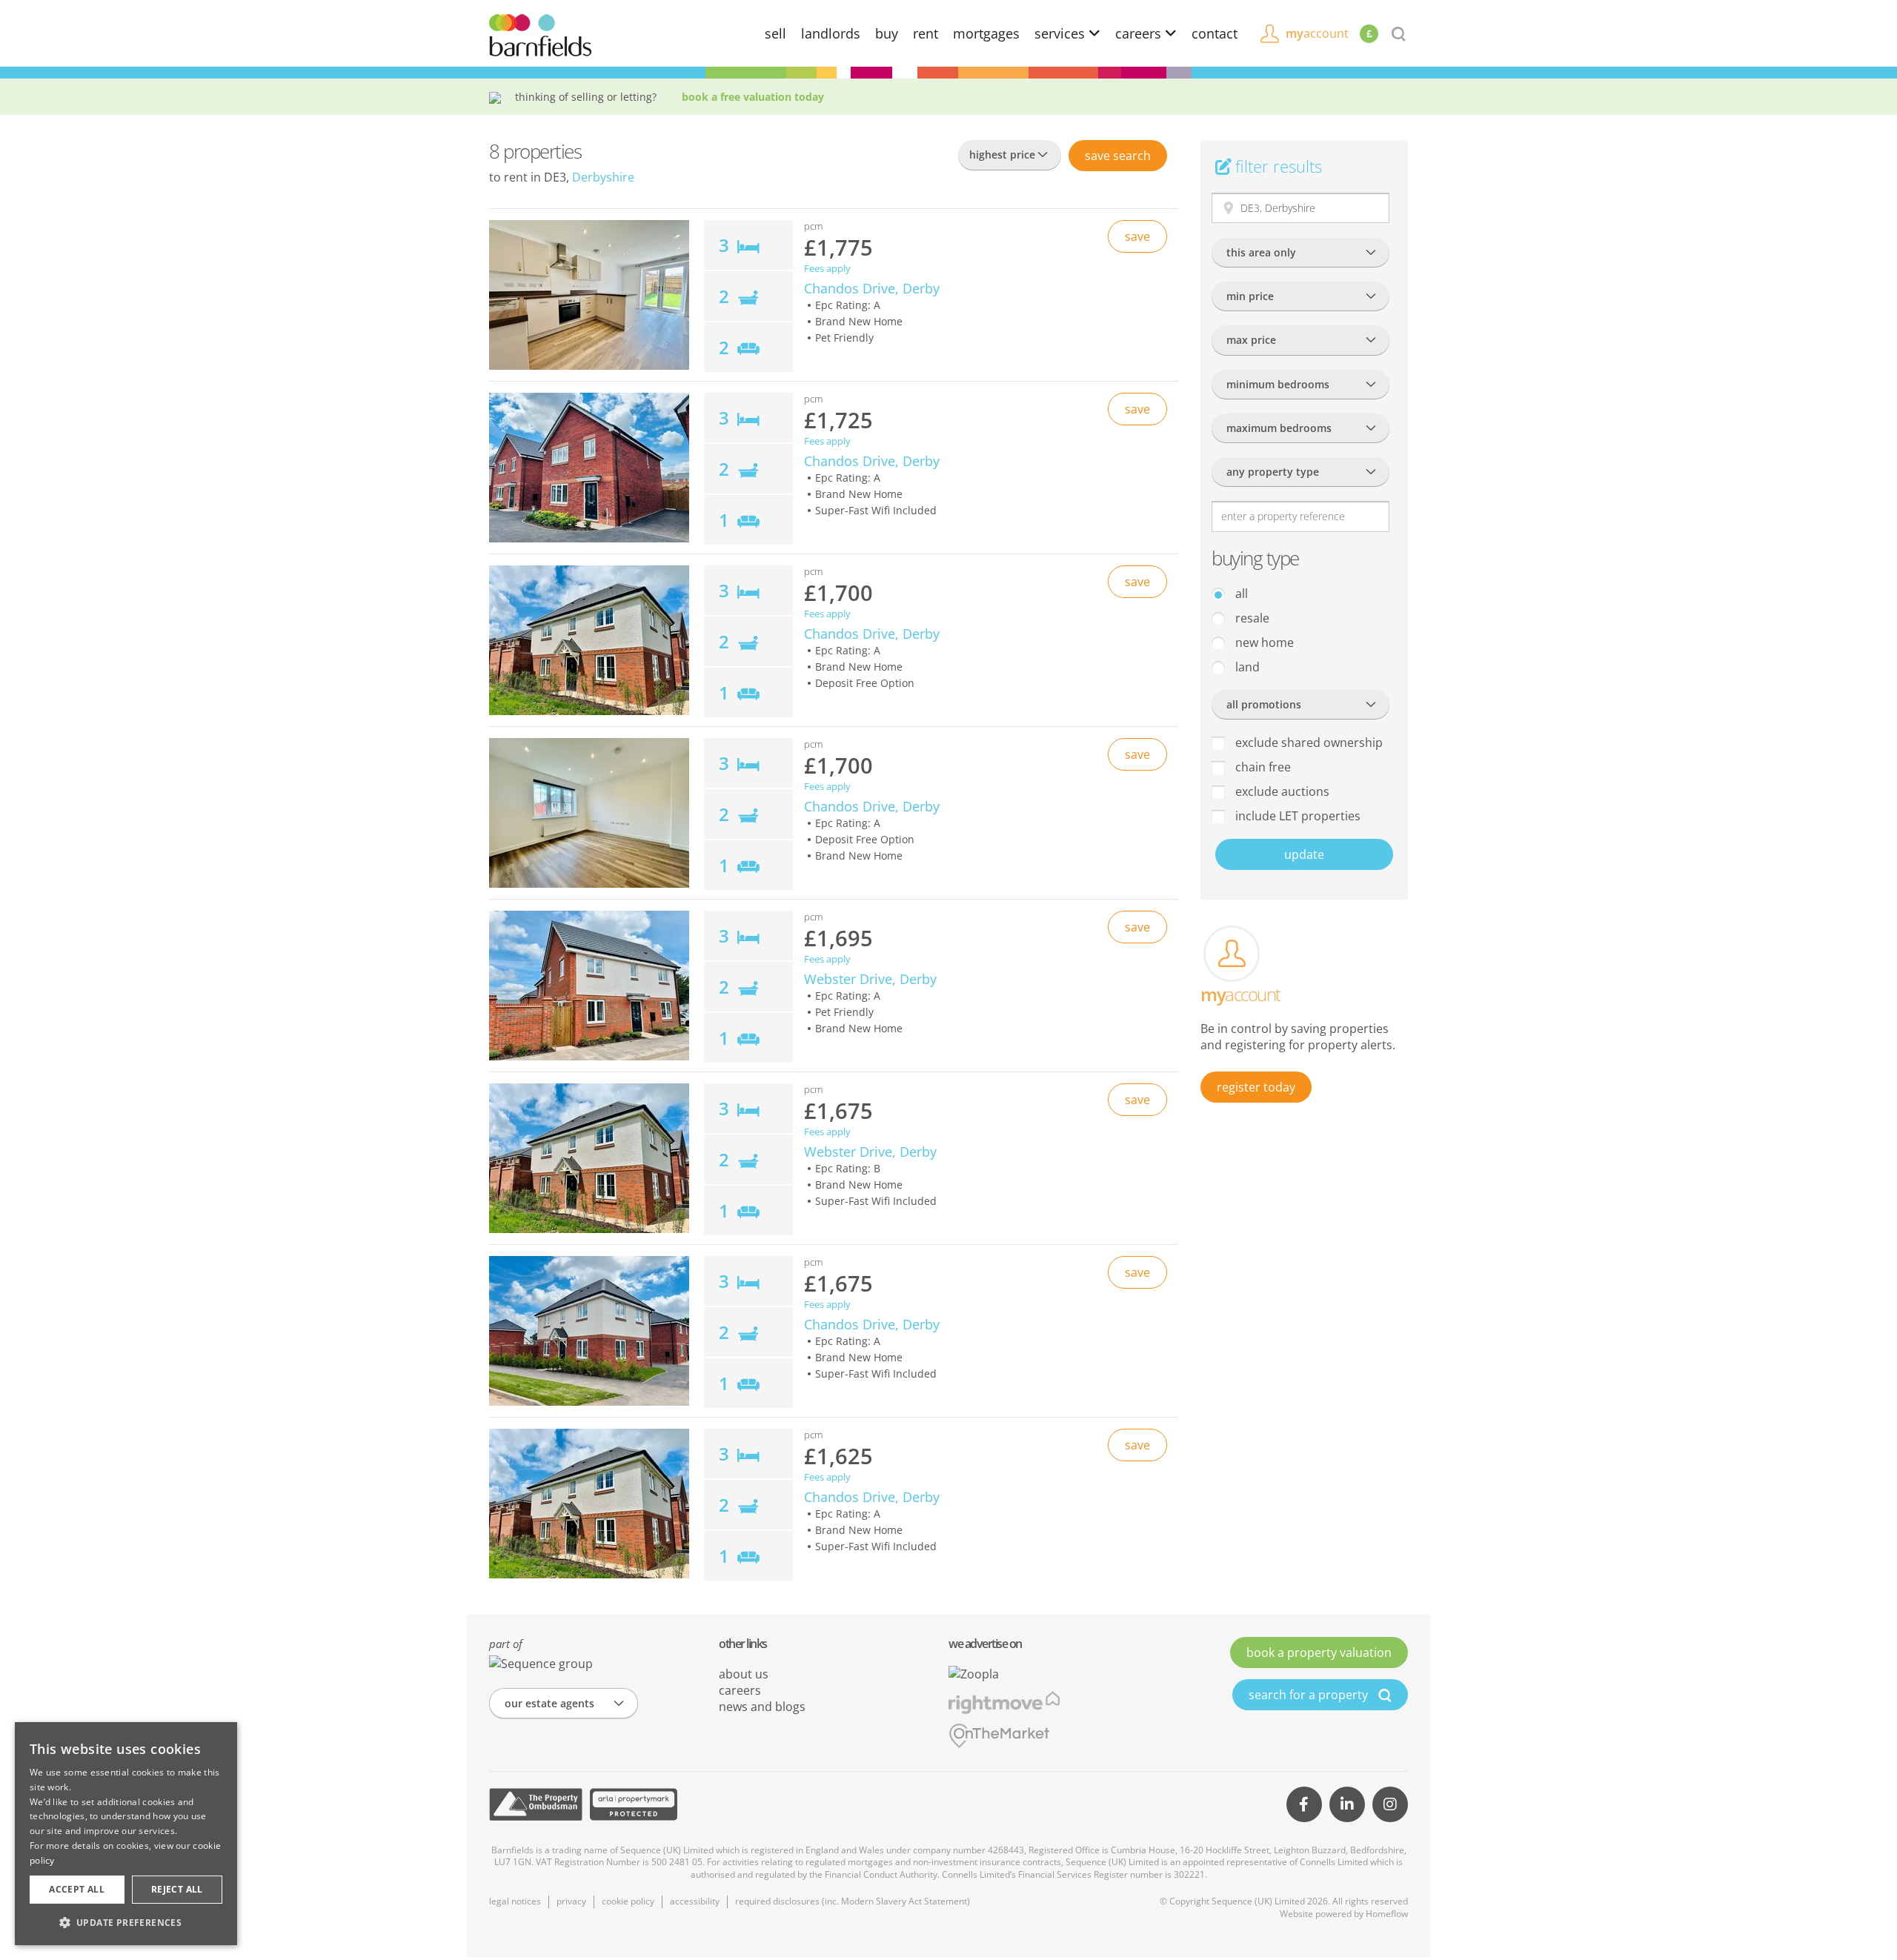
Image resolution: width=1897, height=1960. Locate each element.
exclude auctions (1281, 791)
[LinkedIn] (1347, 1804)
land (1246, 667)
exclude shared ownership (1308, 743)
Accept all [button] (77, 1889)
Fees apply (827, 269)
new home (1263, 642)
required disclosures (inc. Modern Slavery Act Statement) (853, 1901)
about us (744, 1674)
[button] (126, 1922)
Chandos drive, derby (872, 288)
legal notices (515, 1901)
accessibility (695, 1901)
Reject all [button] (177, 1889)
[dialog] (126, 1834)
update (1304, 854)
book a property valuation (1319, 1652)
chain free (1262, 767)
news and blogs (762, 1707)
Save (1118, 156)
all (1240, 594)
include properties (1296, 816)
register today (1256, 1087)
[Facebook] (1304, 1804)
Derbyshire (603, 177)
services (1062, 33)
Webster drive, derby (870, 979)
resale (1251, 618)
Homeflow (1387, 1914)
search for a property (1310, 1695)
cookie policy (628, 1901)
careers (1140, 33)
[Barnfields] (540, 34)
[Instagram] (1390, 1804)
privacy (571, 1901)
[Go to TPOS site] (536, 1804)
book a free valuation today (753, 97)
